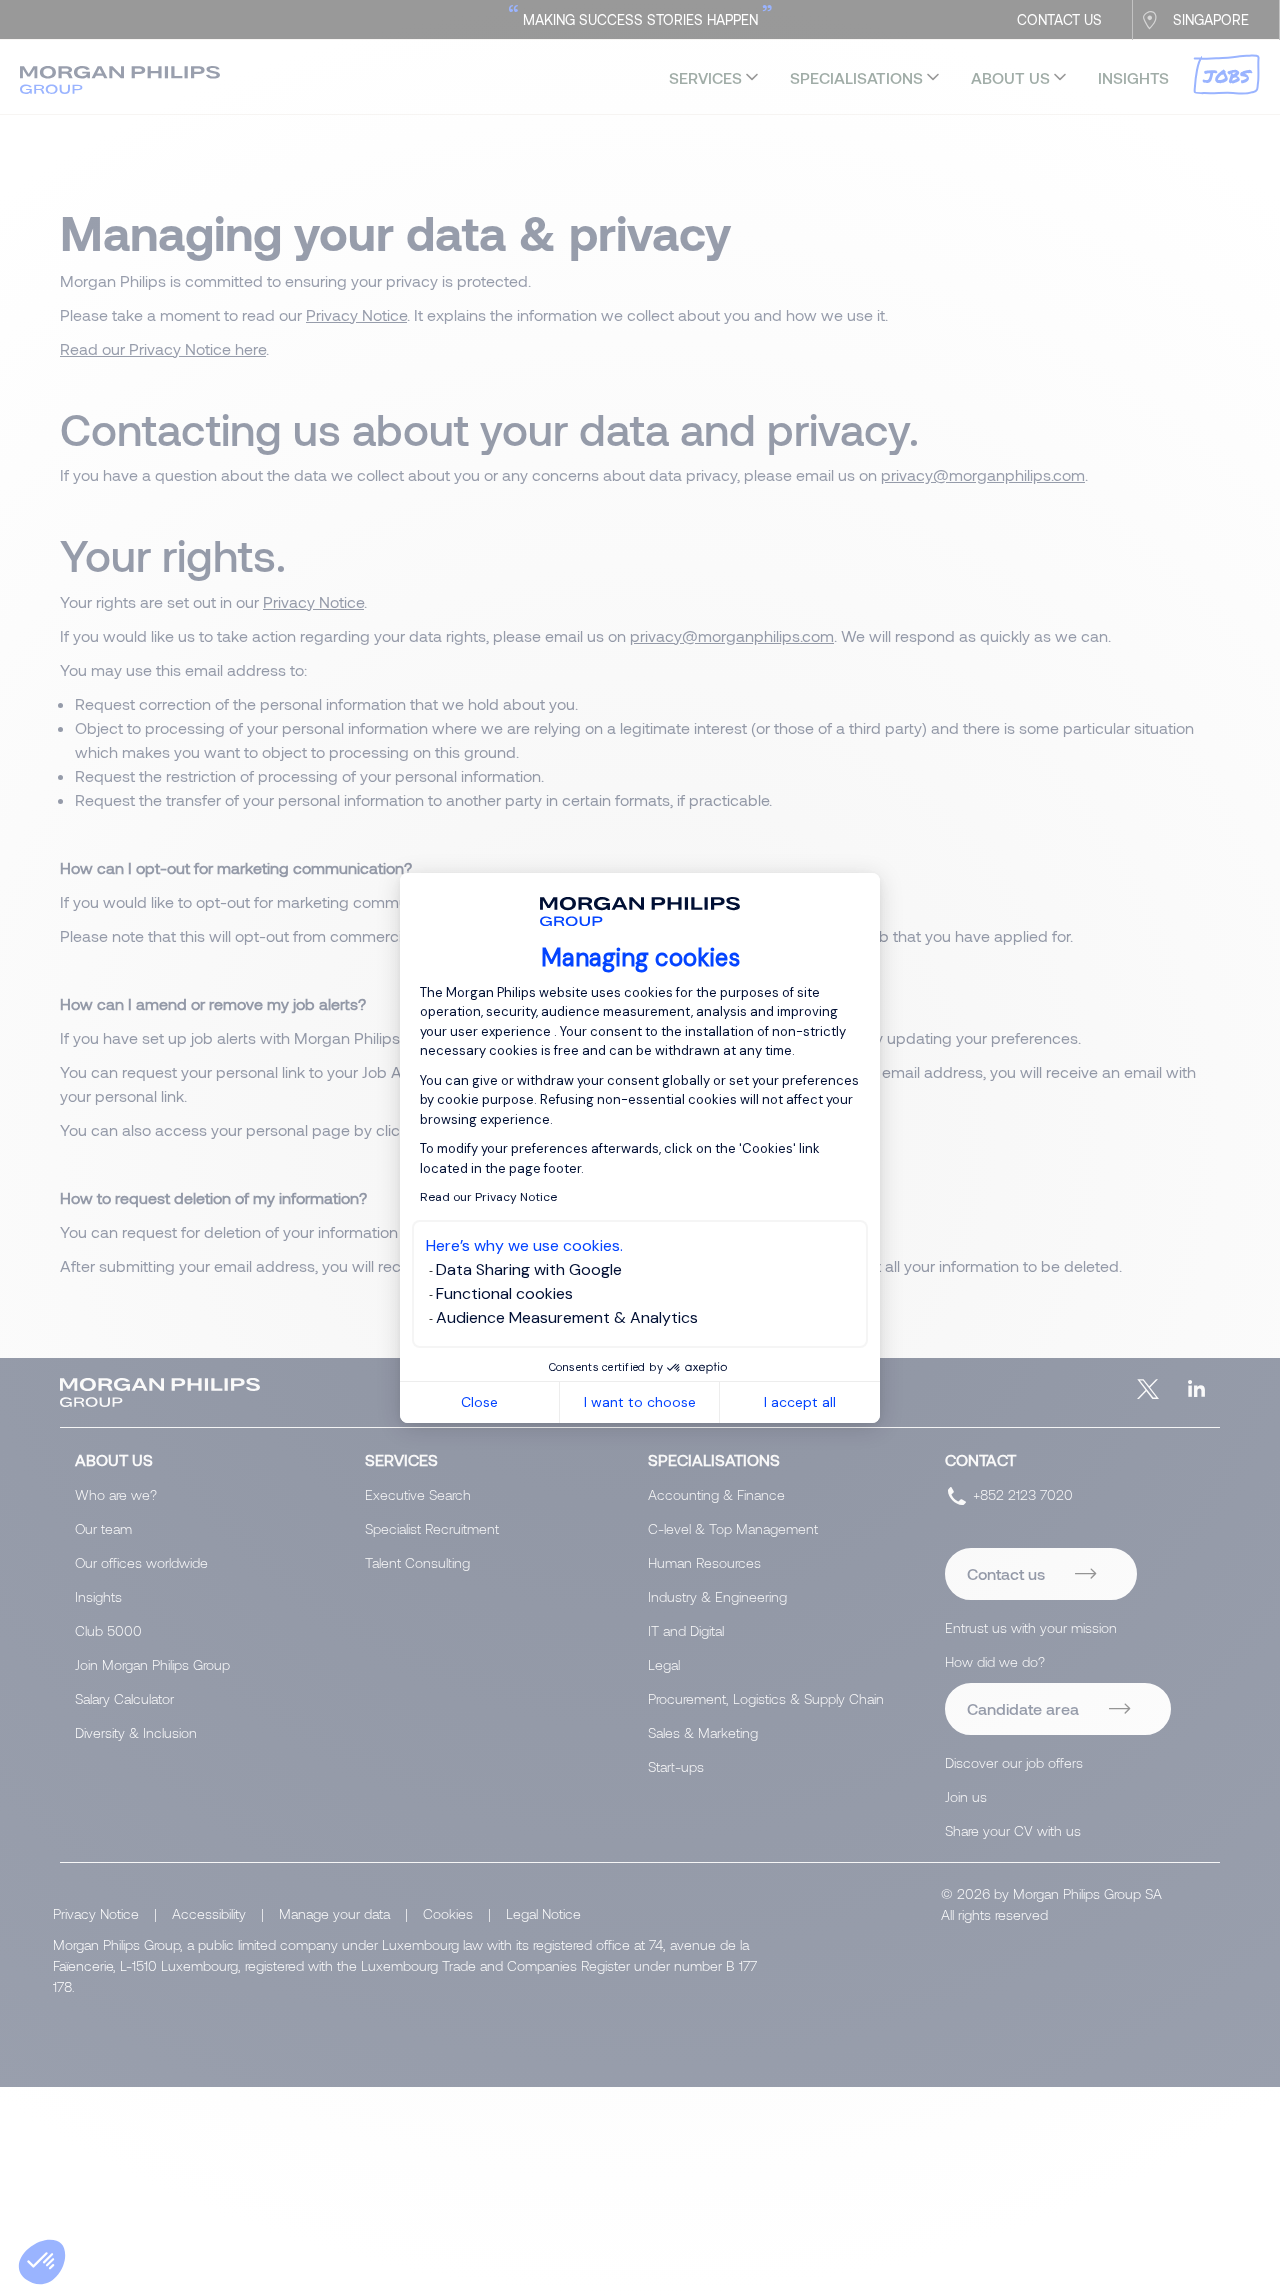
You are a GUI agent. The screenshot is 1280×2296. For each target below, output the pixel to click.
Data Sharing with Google (529, 1269)
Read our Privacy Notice (488, 1197)
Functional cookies (504, 1293)
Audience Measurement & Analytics (567, 1317)
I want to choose (640, 1402)
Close (479, 1402)
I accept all (800, 1402)
